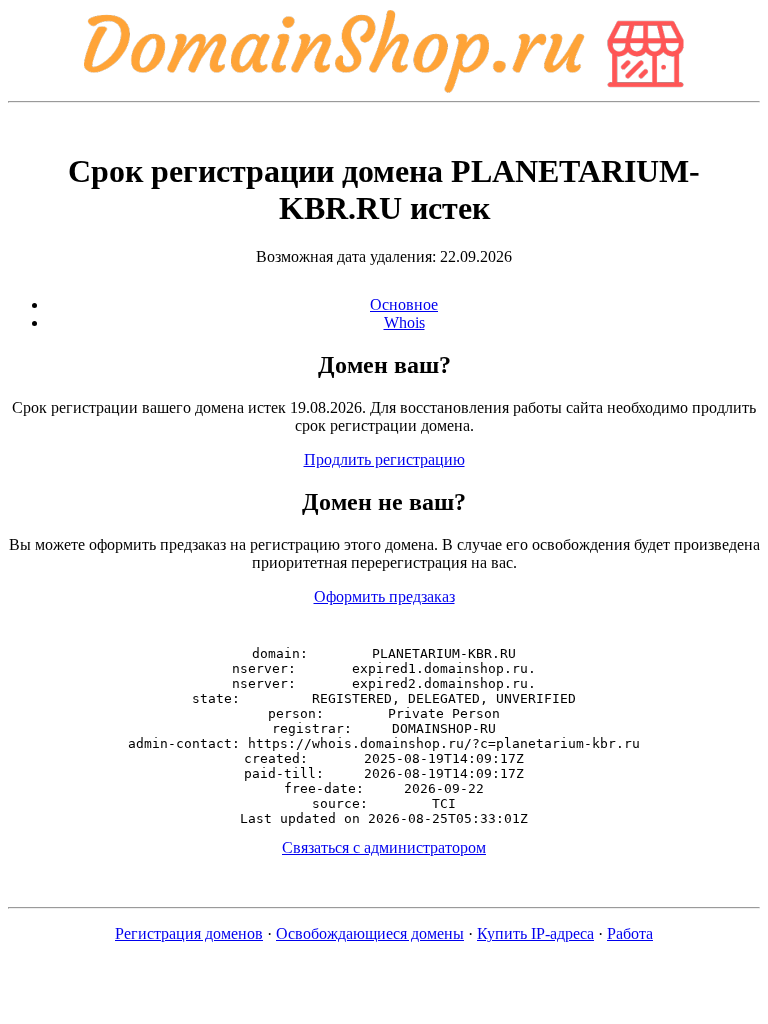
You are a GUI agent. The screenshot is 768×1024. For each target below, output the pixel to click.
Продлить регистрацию (384, 459)
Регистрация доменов (189, 933)
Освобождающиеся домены (370, 933)
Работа (630, 933)
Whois (404, 322)
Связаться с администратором (384, 847)
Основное (404, 304)
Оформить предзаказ (384, 596)
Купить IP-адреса (535, 933)
